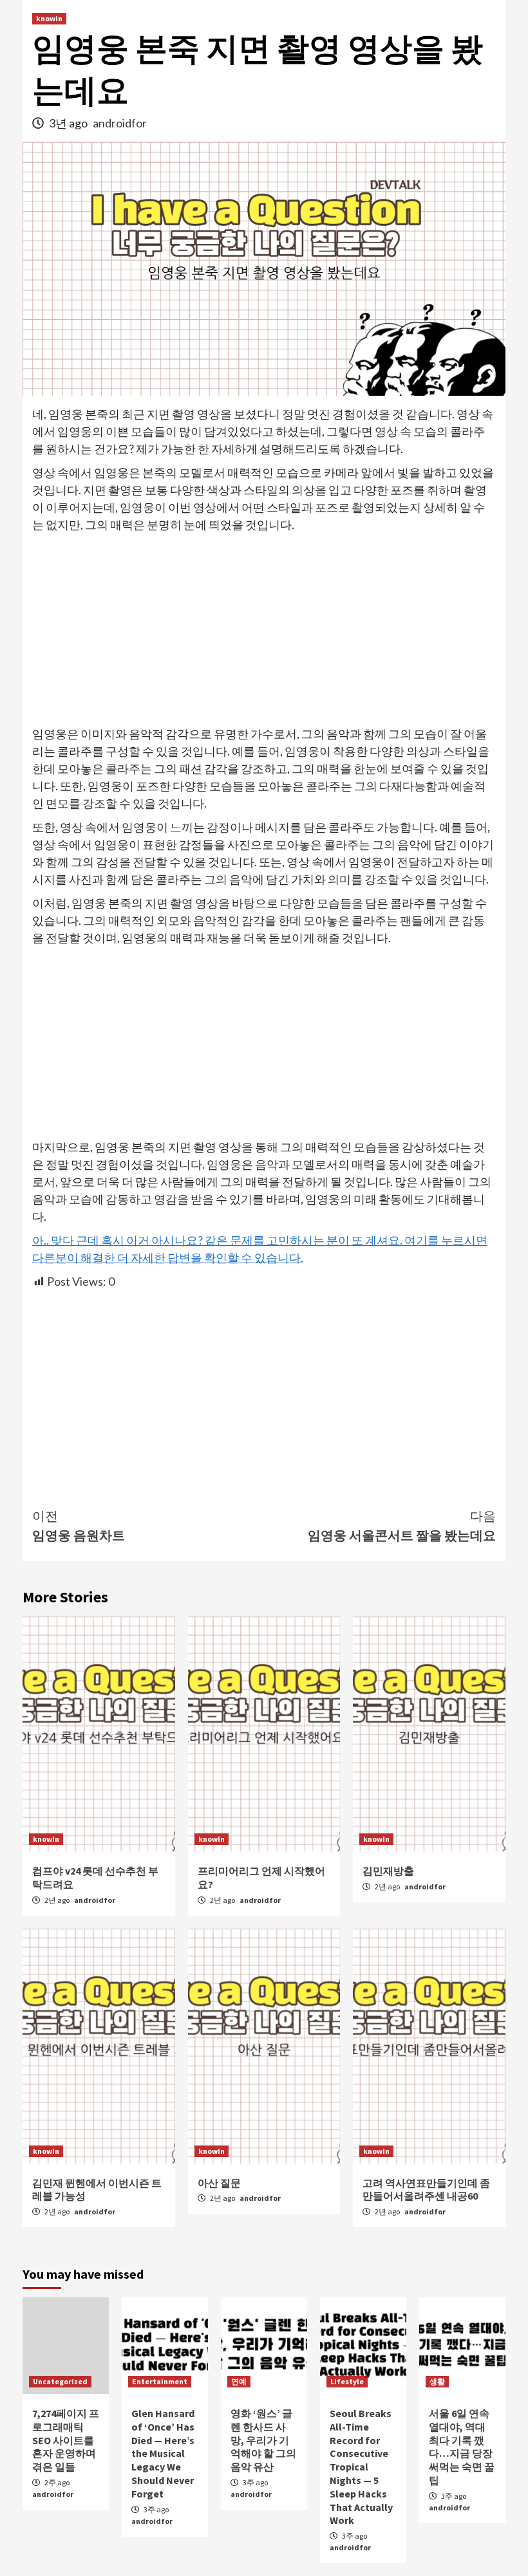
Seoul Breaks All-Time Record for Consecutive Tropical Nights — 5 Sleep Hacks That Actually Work (361, 2467)
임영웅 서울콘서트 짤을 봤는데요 (402, 1525)
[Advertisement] (264, 630)
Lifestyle (347, 2381)
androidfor (120, 123)
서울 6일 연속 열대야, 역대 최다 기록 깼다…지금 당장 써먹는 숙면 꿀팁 (462, 2447)
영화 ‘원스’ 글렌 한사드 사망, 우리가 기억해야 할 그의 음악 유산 (263, 2440)
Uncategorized (60, 2381)
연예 (239, 2381)
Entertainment (160, 2381)
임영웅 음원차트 (79, 1525)
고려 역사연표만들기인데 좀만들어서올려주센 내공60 (426, 2190)
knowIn (49, 18)
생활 (437, 2381)
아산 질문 (219, 2183)
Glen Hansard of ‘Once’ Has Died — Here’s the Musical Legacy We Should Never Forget (163, 2453)
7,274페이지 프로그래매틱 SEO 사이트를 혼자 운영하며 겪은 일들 (66, 2440)
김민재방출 (388, 1871)
